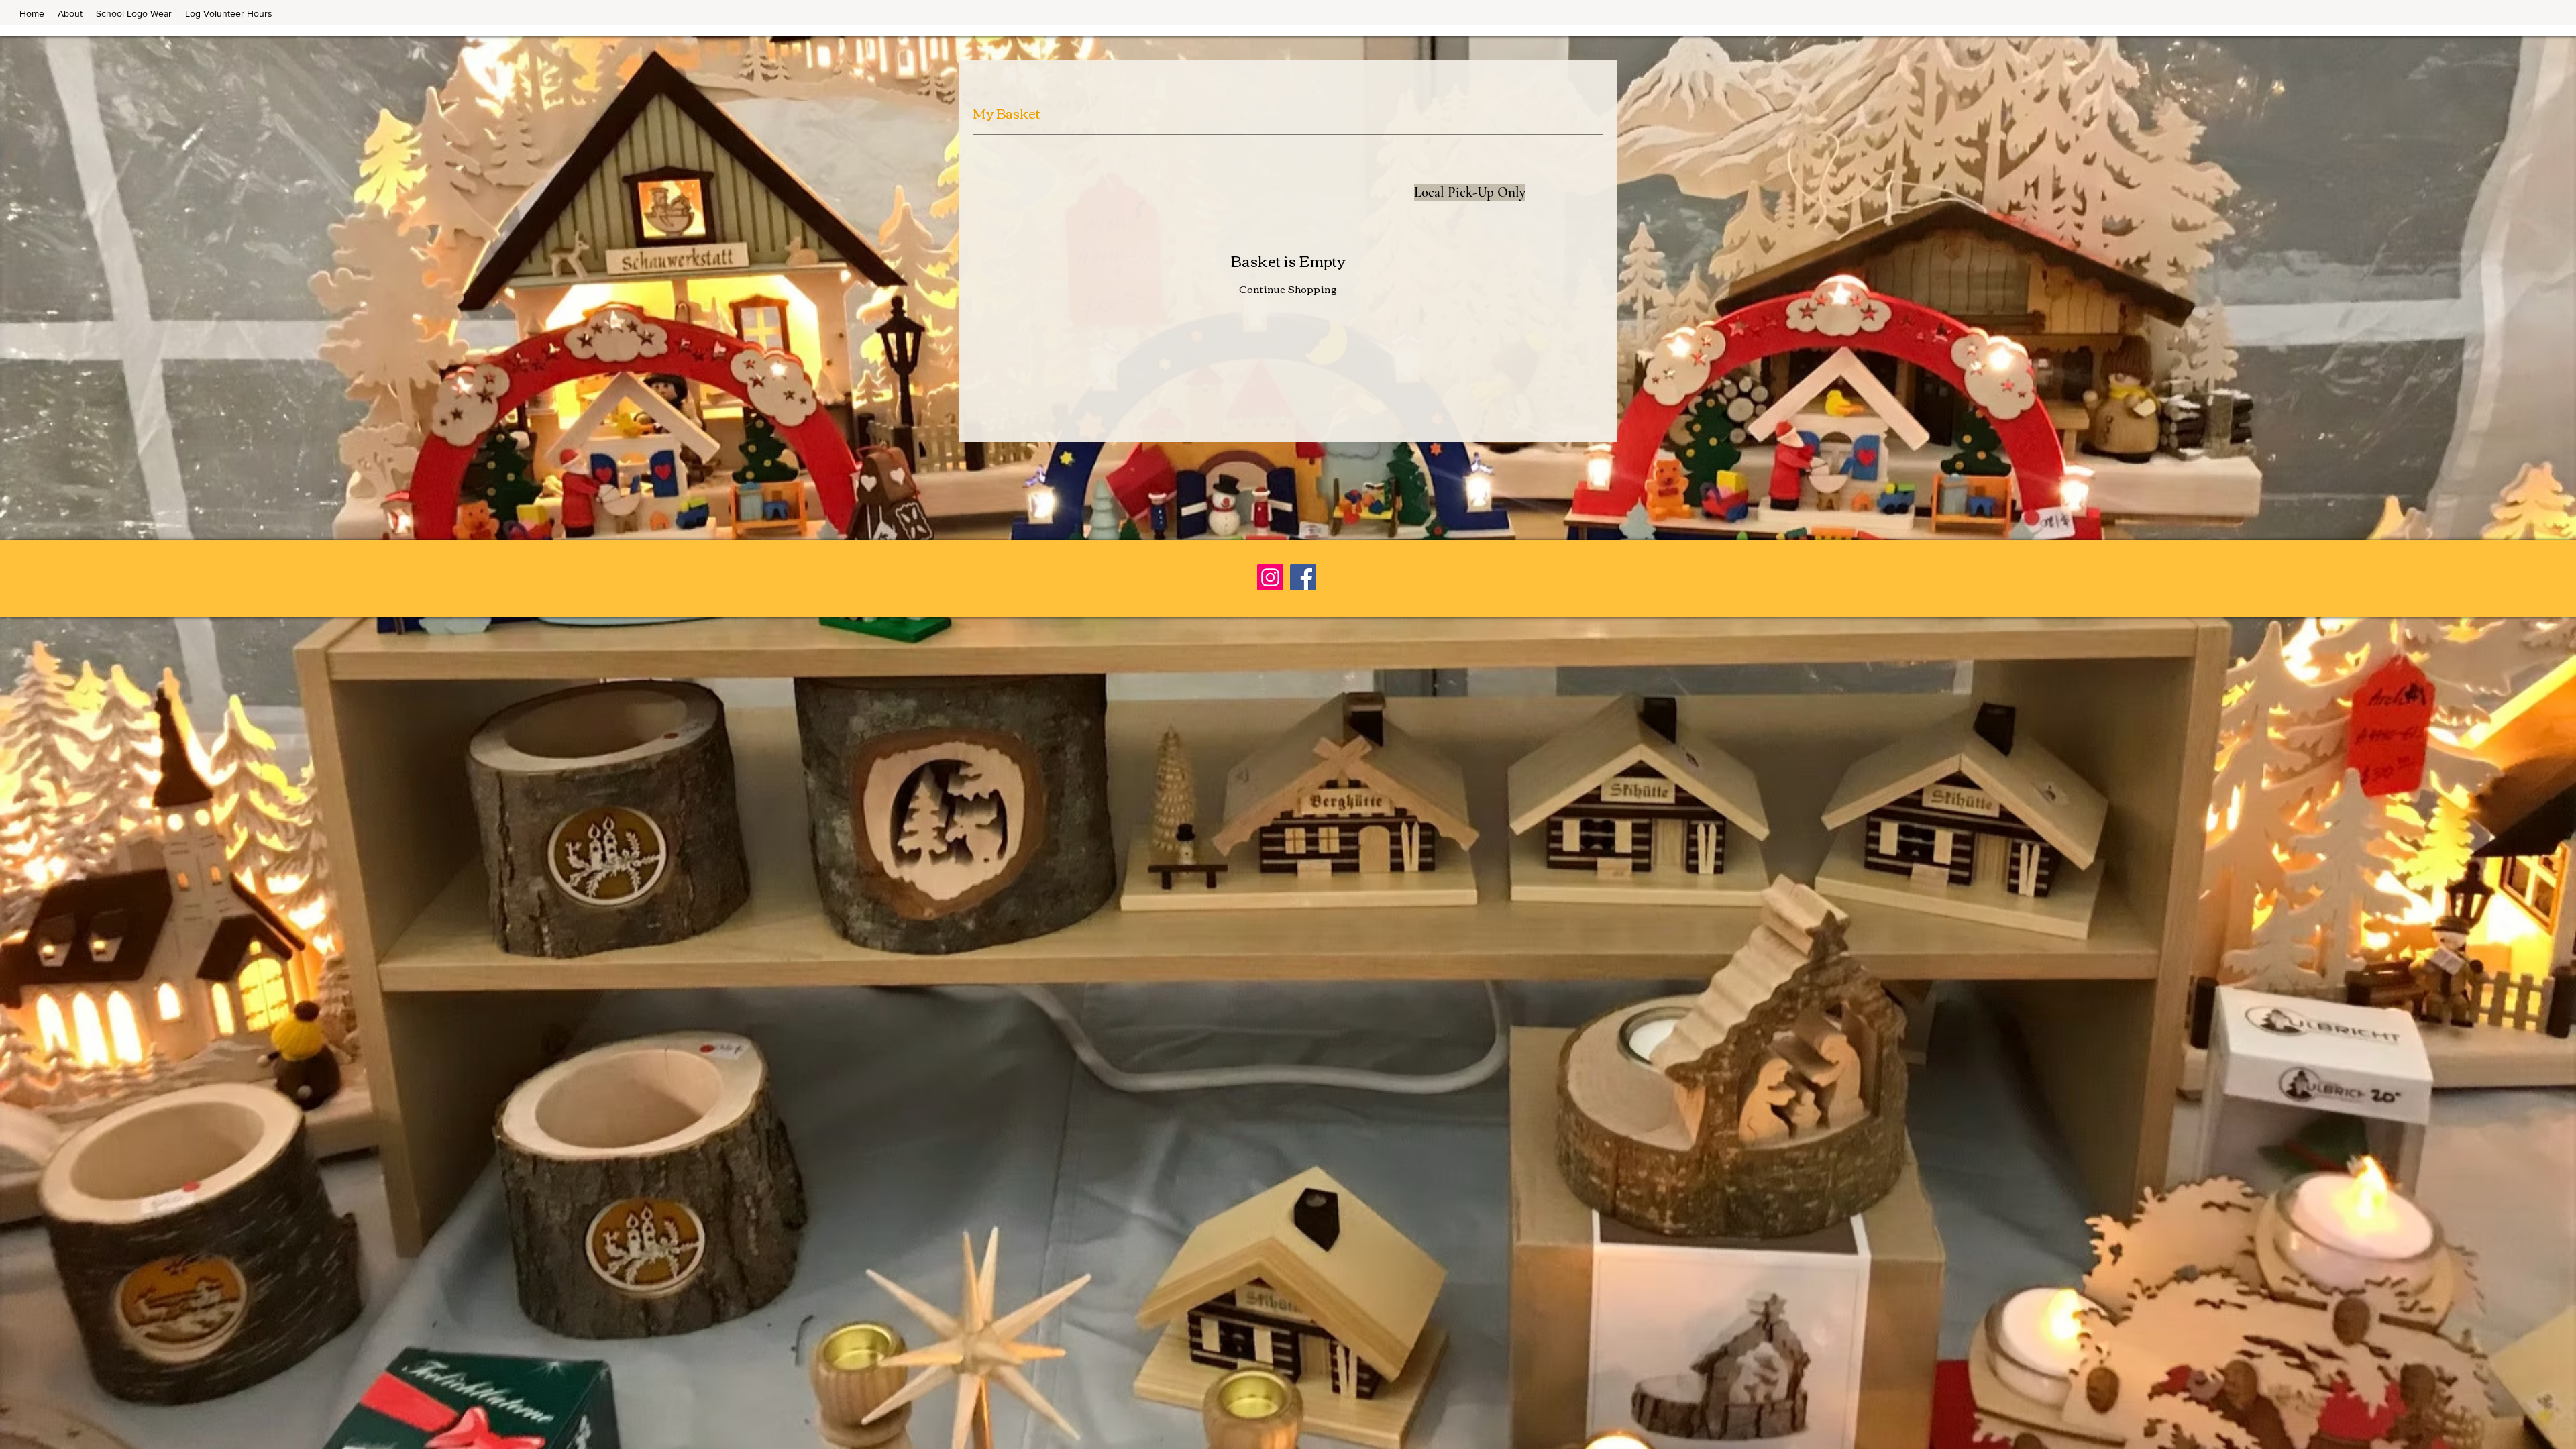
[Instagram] (1270, 577)
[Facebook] (1303, 577)
